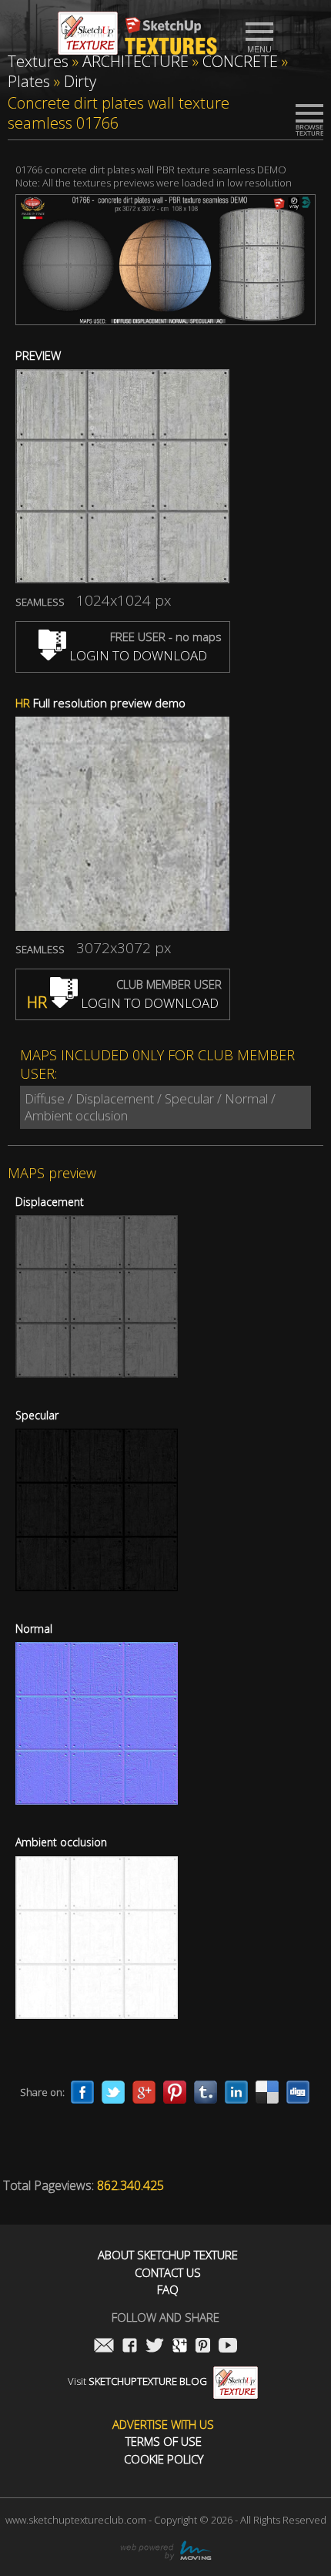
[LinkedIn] (236, 2092)
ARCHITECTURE (135, 61)
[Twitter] (113, 2092)
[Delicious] (267, 2092)
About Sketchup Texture (168, 2255)
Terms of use (164, 2442)
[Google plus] (144, 2092)
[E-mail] (104, 2347)
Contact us (168, 2273)
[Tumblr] (206, 2092)
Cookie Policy (164, 2459)
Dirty (80, 81)
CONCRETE (240, 61)
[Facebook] (82, 2092)
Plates (29, 81)
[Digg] (298, 2092)
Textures (38, 61)
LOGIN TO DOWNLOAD (137, 655)
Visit (137, 2381)
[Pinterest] (175, 2092)
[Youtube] (228, 2347)
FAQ (168, 2290)
